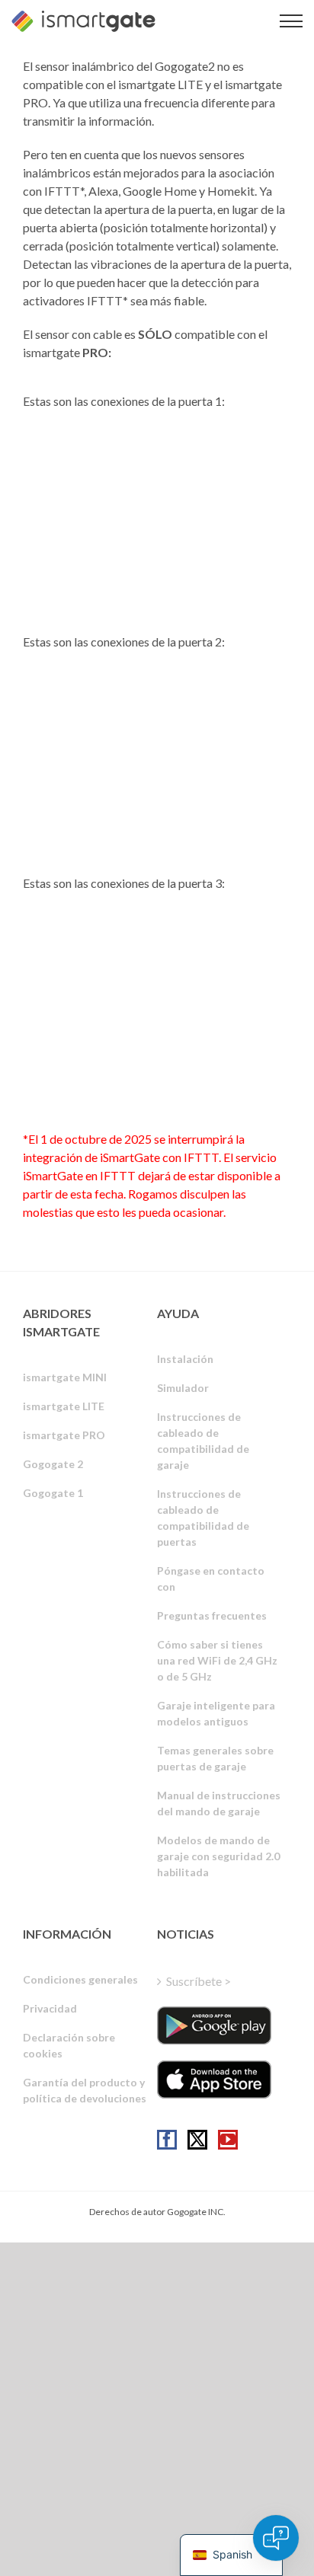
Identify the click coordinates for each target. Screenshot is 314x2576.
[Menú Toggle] (291, 21)
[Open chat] (276, 2538)
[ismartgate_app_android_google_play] (214, 2025)
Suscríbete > (199, 1981)
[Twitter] (197, 2140)
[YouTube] (228, 2140)
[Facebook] (167, 2140)
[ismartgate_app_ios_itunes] (214, 2080)
